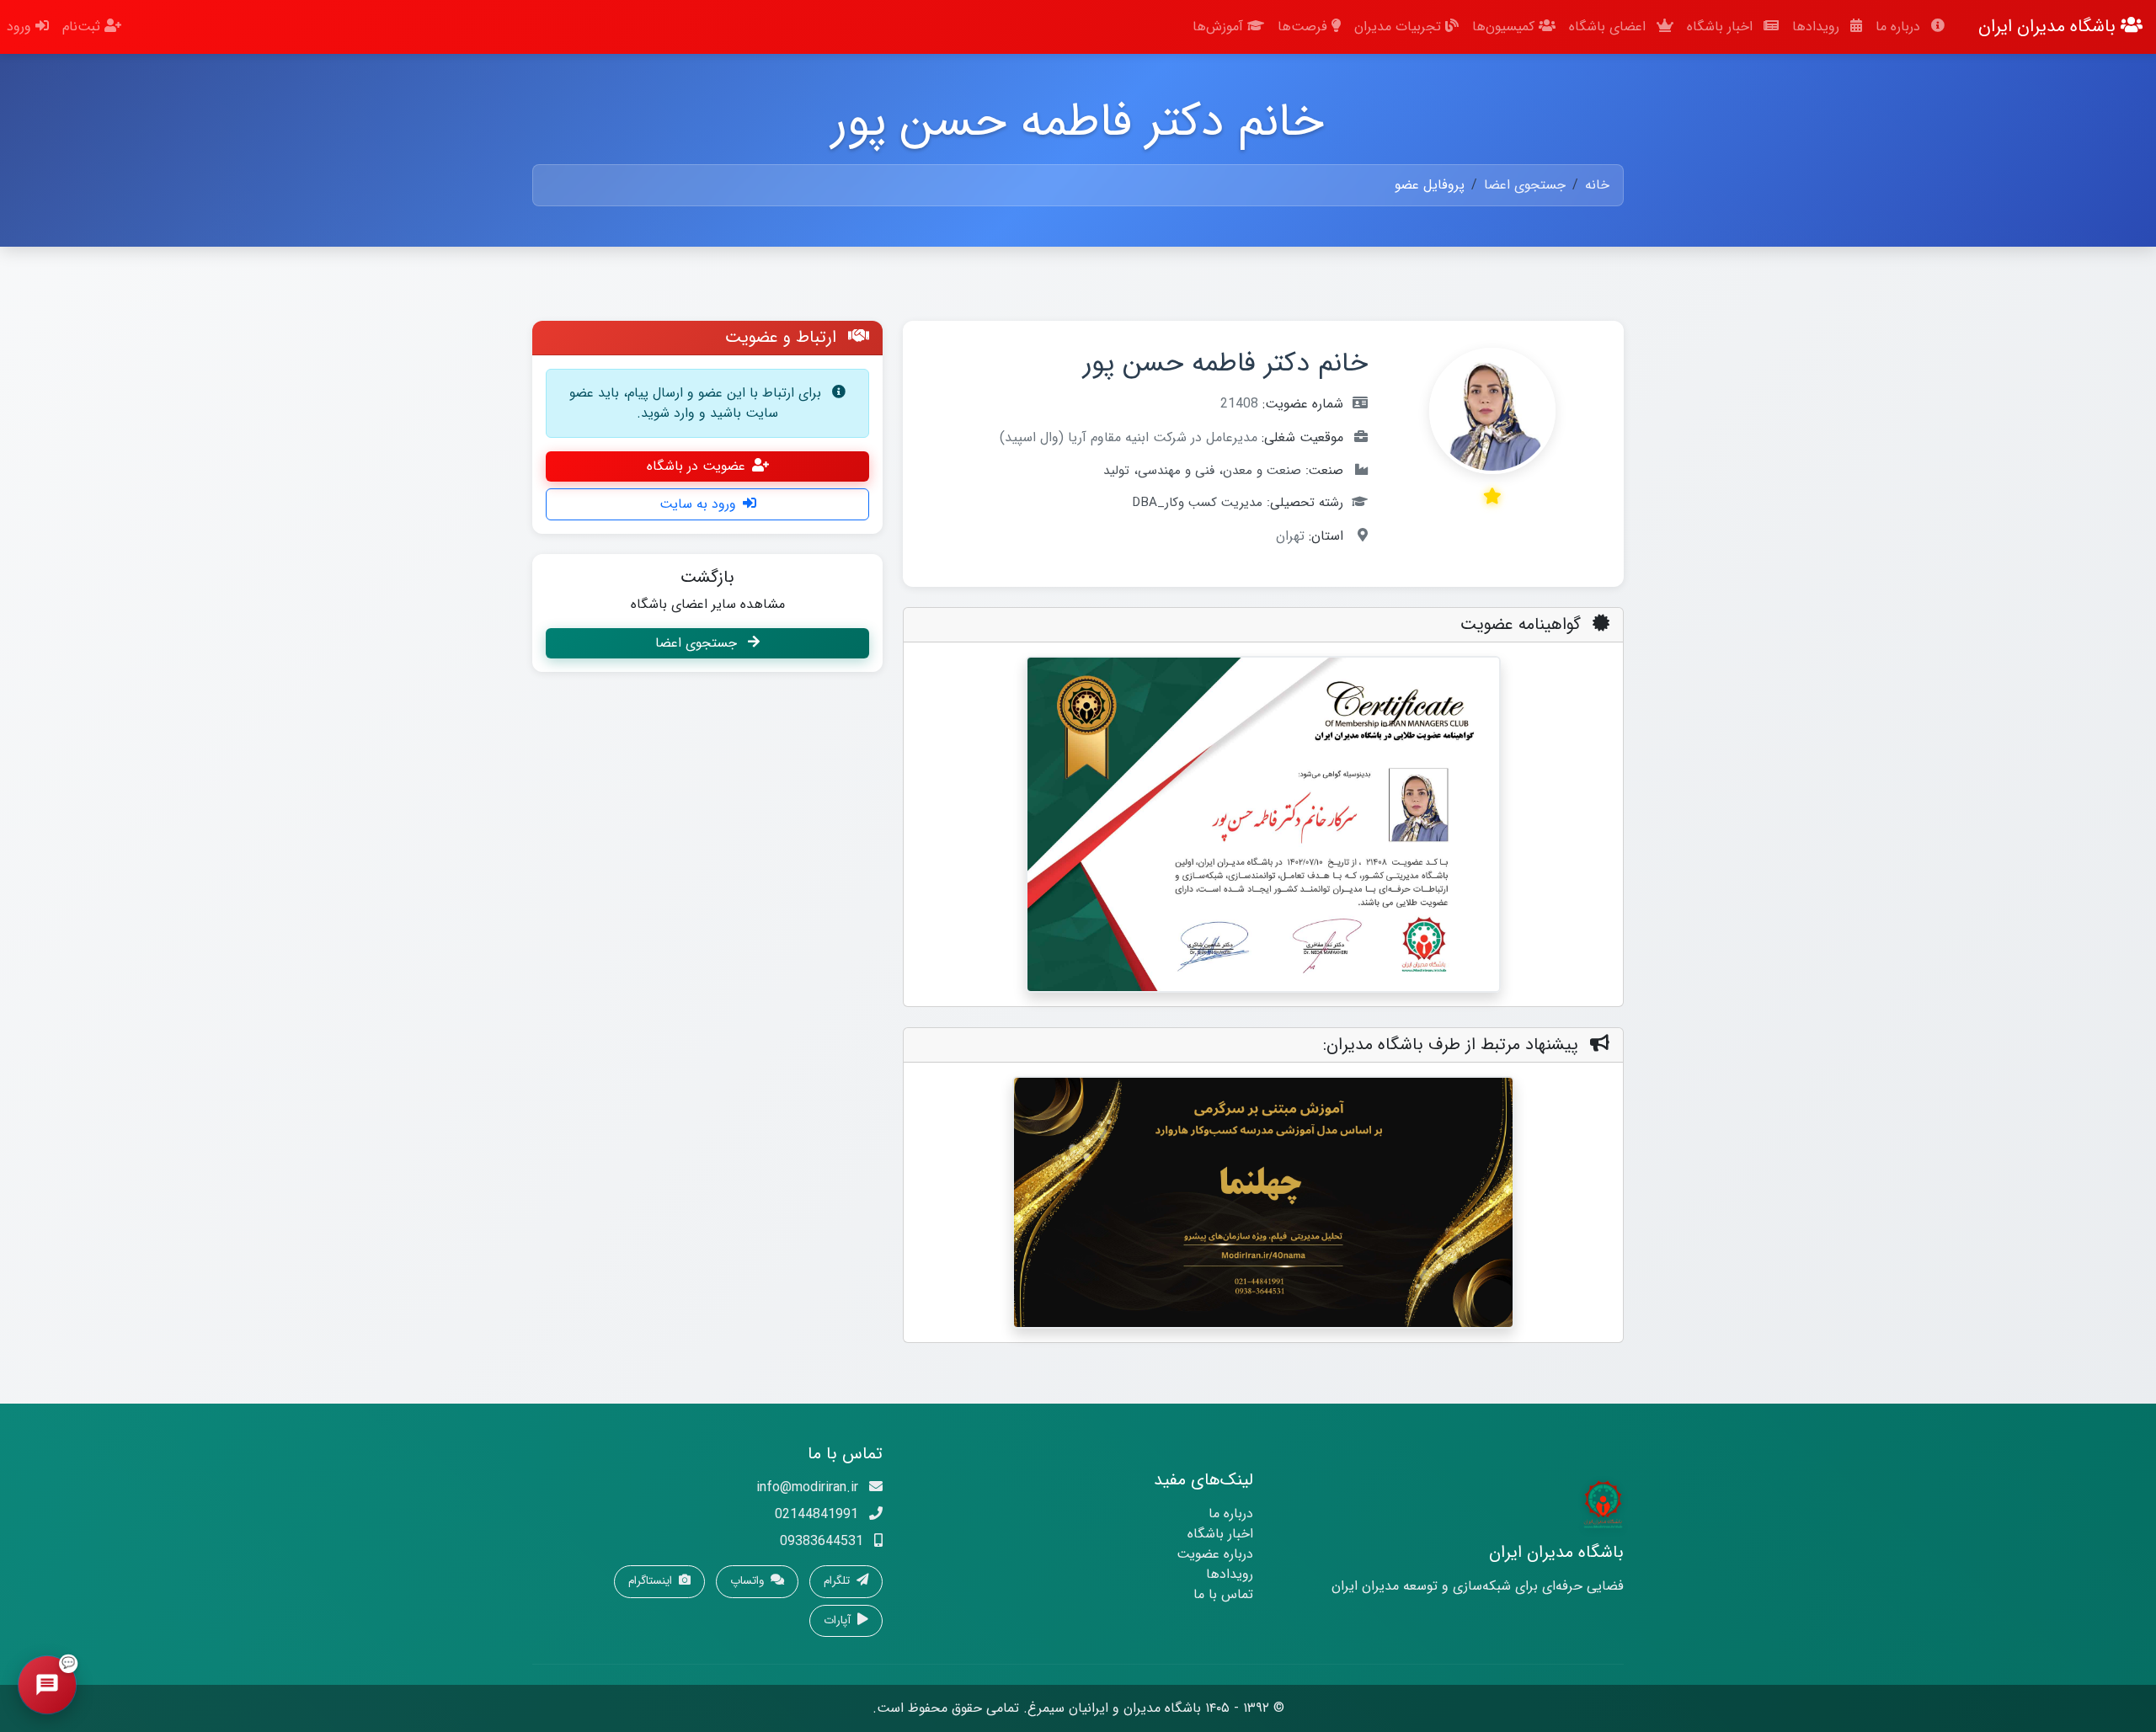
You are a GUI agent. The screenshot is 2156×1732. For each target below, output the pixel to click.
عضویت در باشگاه (696, 466)
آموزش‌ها (1220, 27)
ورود (21, 27)
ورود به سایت (698, 504)
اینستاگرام (652, 1581)
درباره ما (1900, 27)
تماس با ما (1223, 1594)
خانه (1597, 185)
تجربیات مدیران (1400, 27)
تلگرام (838, 1581)
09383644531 (822, 1541)
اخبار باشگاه (1722, 27)
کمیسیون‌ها (1505, 27)
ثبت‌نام (83, 27)
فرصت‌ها (1305, 27)
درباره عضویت (1215, 1554)
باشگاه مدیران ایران (2049, 27)
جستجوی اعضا (1525, 185)
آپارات (839, 1620)
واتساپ (749, 1581)
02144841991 (817, 1514)
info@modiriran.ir (807, 1487)
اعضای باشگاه (1609, 27)
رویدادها (1818, 27)
